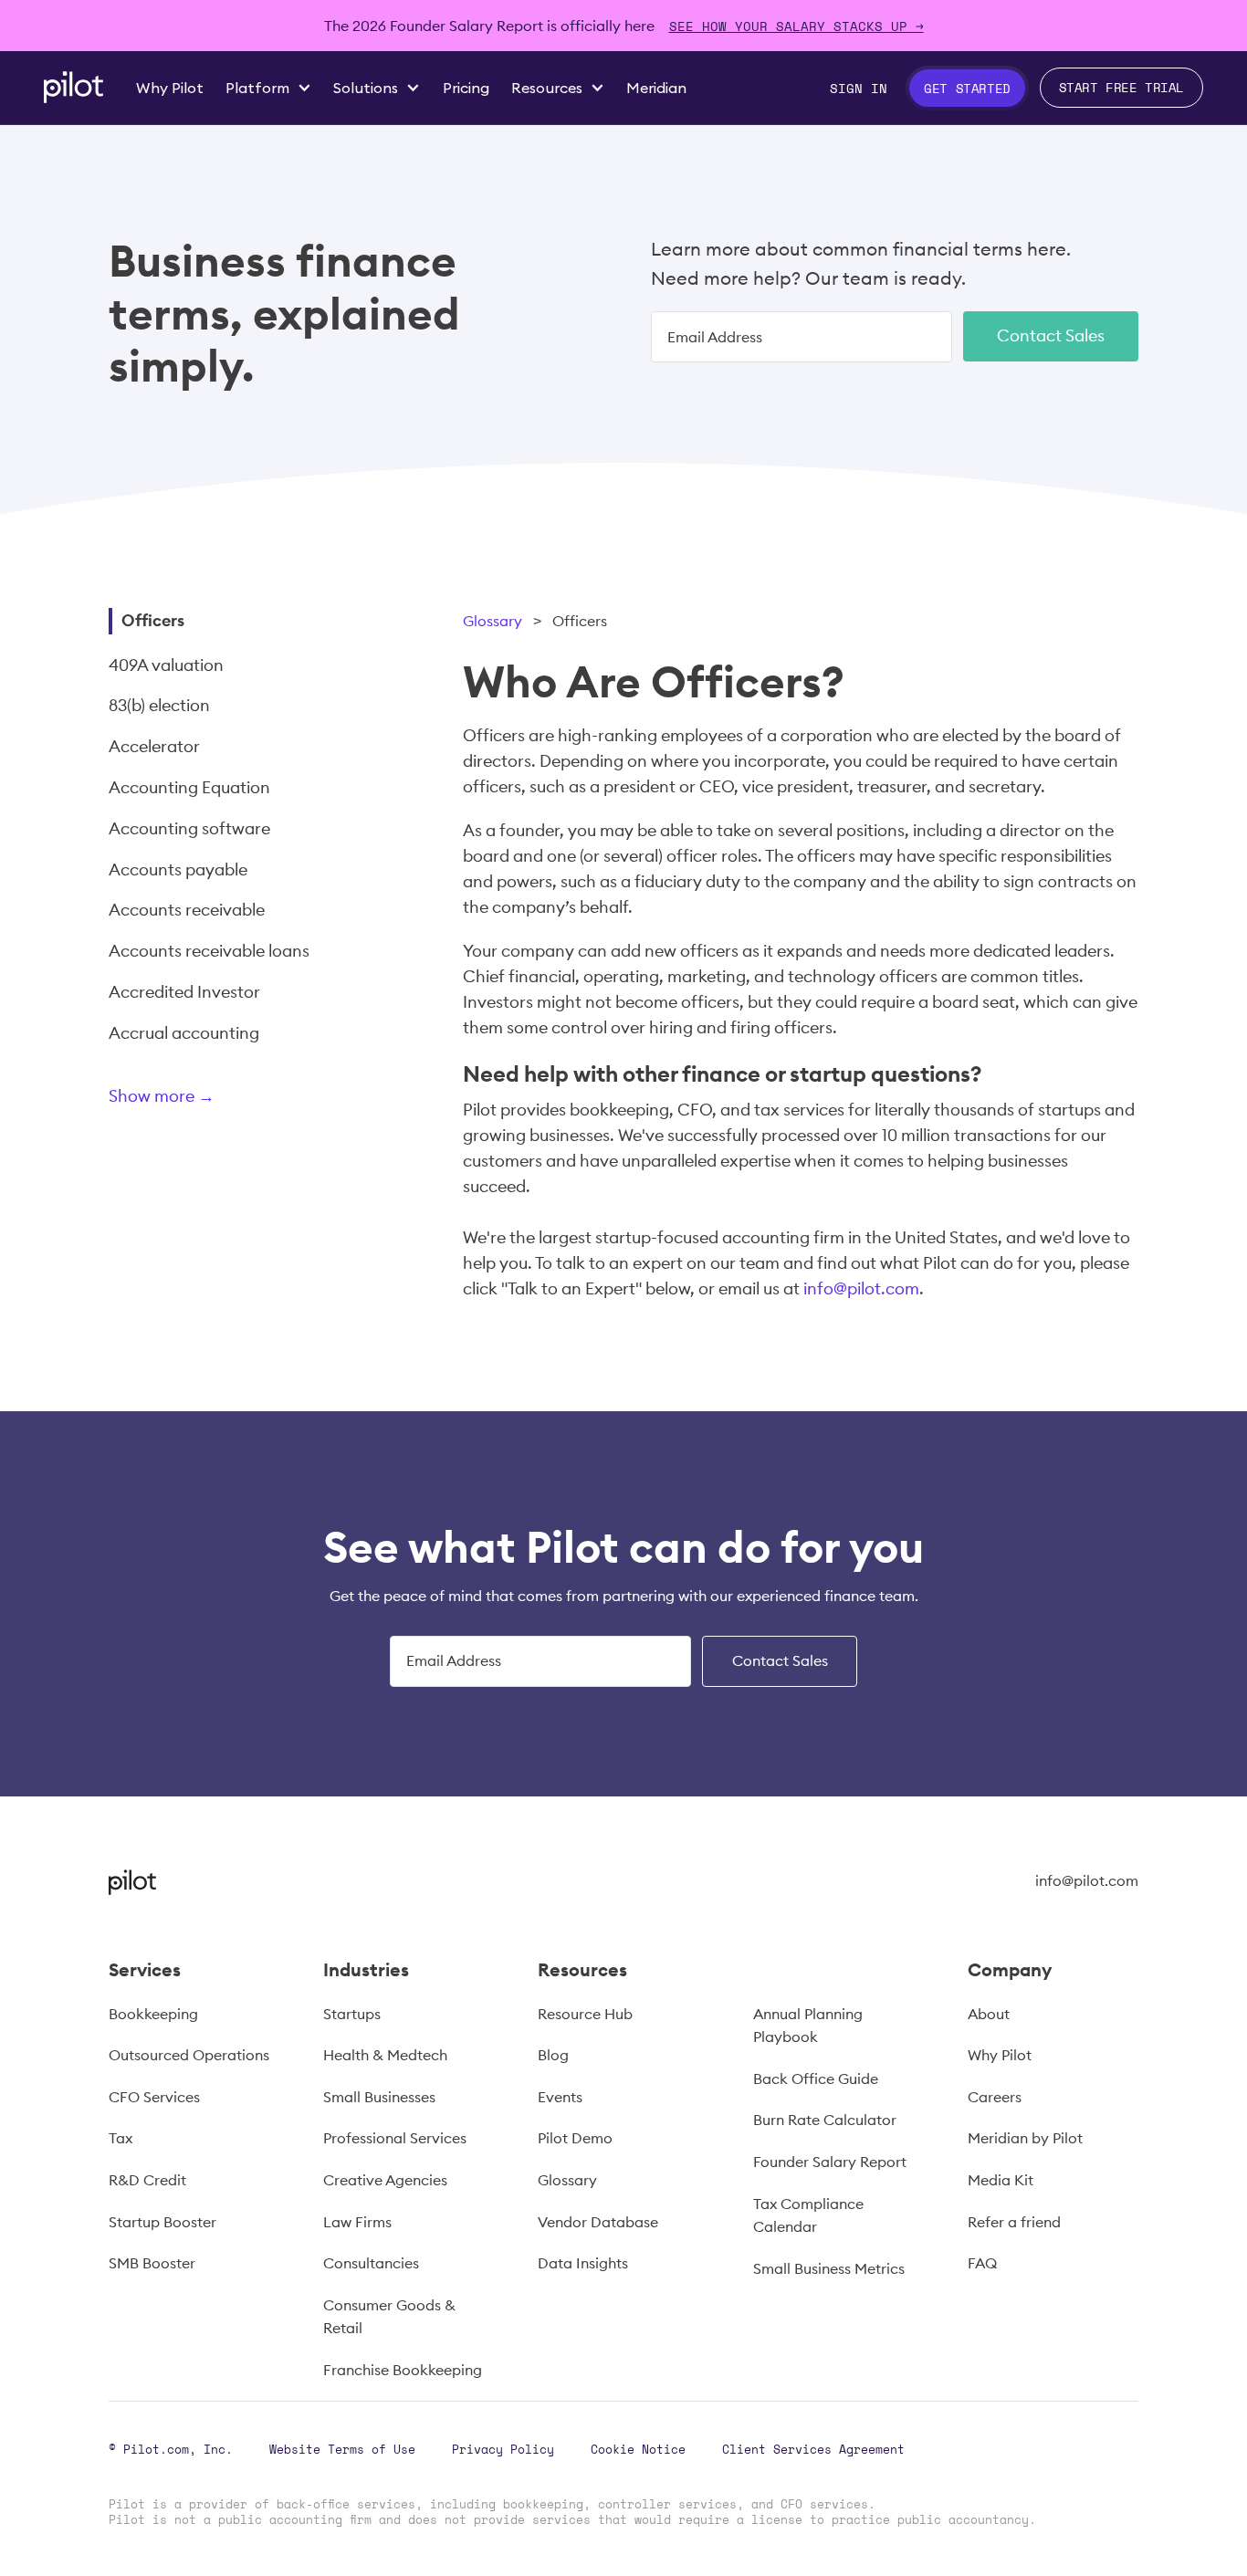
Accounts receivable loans (209, 951)
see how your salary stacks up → (796, 26)
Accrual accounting (184, 1033)
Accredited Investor (184, 992)
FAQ (982, 2263)
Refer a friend (1014, 2222)
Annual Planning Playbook (808, 2026)
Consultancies (371, 2263)
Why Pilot (1000, 2055)
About (989, 2014)
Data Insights (583, 2263)
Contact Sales (1051, 335)
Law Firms (357, 2222)
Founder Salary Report (830, 2162)
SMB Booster (152, 2263)
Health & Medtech (385, 2055)
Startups (352, 2014)
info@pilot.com (861, 1288)
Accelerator (154, 746)
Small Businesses (379, 2097)
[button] (268, 88)
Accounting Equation (189, 787)
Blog (553, 2055)
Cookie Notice (638, 2449)
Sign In (859, 88)
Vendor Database (598, 2222)
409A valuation (166, 665)
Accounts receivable (187, 910)
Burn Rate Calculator (825, 2120)
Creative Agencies (385, 2180)
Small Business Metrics (829, 2268)
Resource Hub (585, 2014)
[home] (73, 87)
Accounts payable (178, 869)
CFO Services (154, 2097)
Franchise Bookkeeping (403, 2370)
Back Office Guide (816, 2079)
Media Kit (1001, 2180)
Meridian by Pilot (1025, 2138)
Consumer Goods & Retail (389, 2317)
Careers (995, 2097)
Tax (121, 2138)
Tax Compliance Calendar (808, 2215)
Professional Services (395, 2138)
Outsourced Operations (189, 2055)
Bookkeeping (153, 2014)
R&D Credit (147, 2180)
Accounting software (189, 828)
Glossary (493, 621)
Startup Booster (162, 2222)
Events (560, 2097)
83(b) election (159, 705)
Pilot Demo (575, 2138)
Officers (153, 620)
